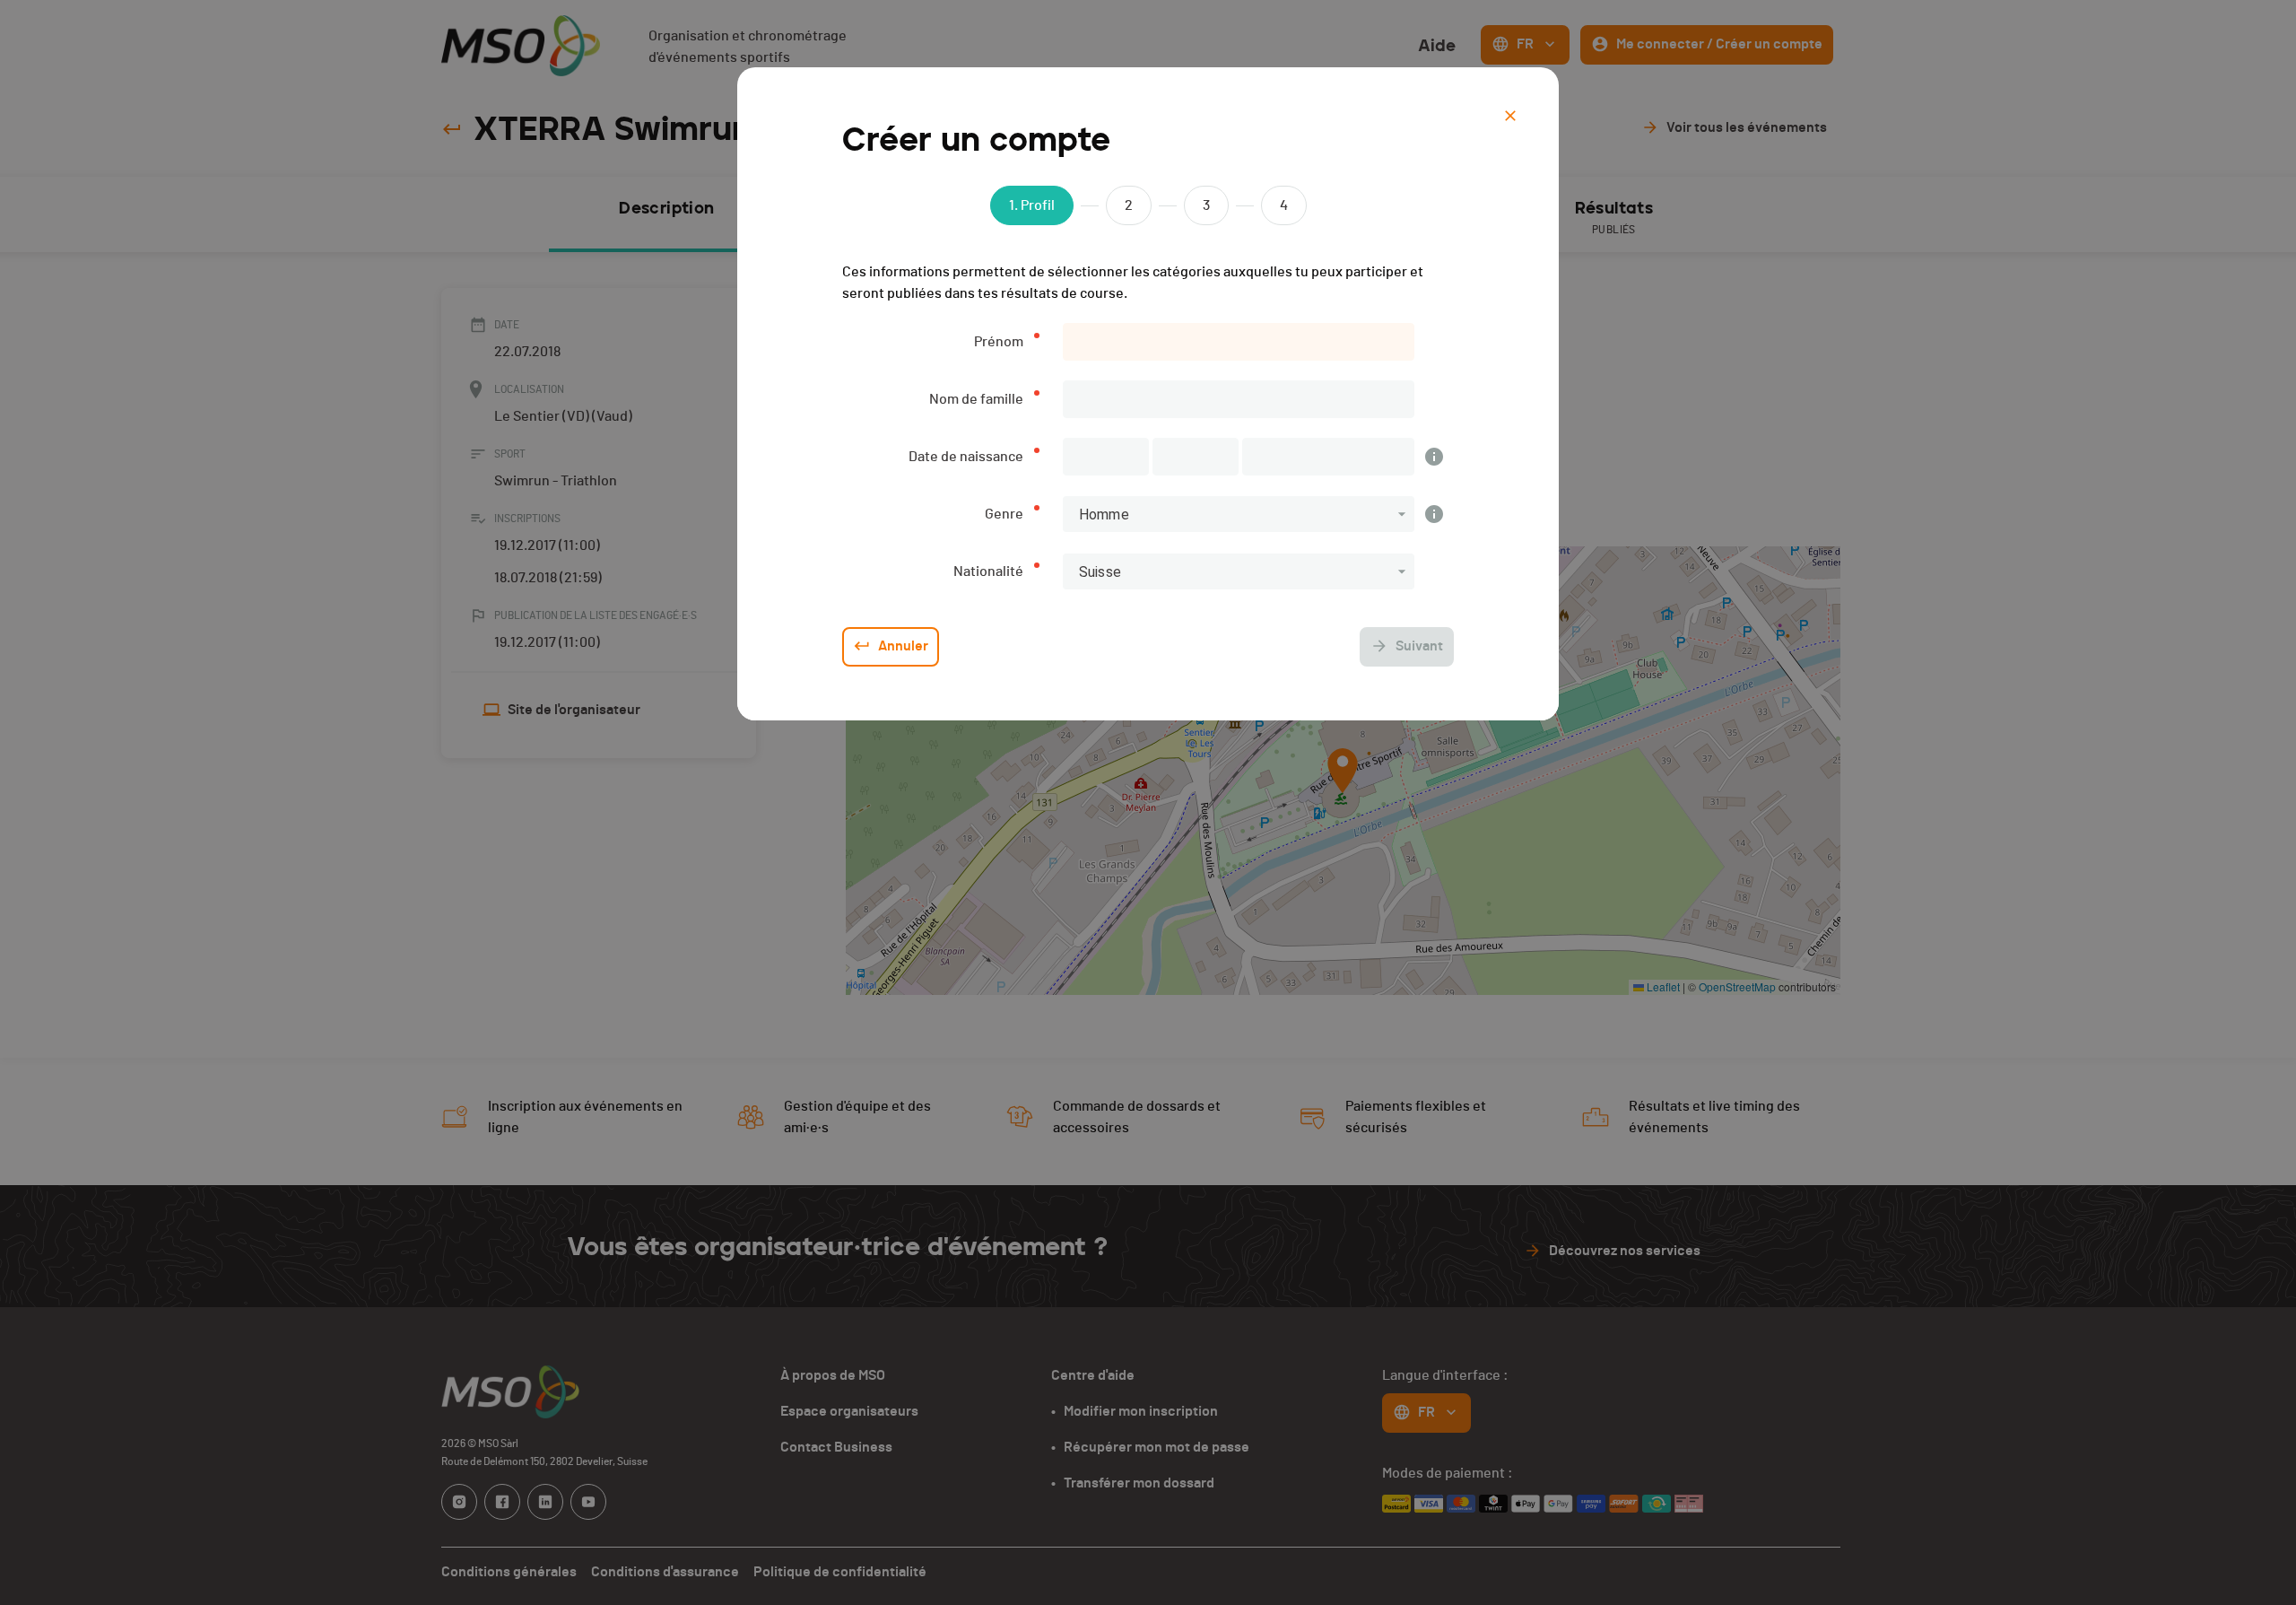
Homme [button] (1104, 515)
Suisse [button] (1100, 572)
